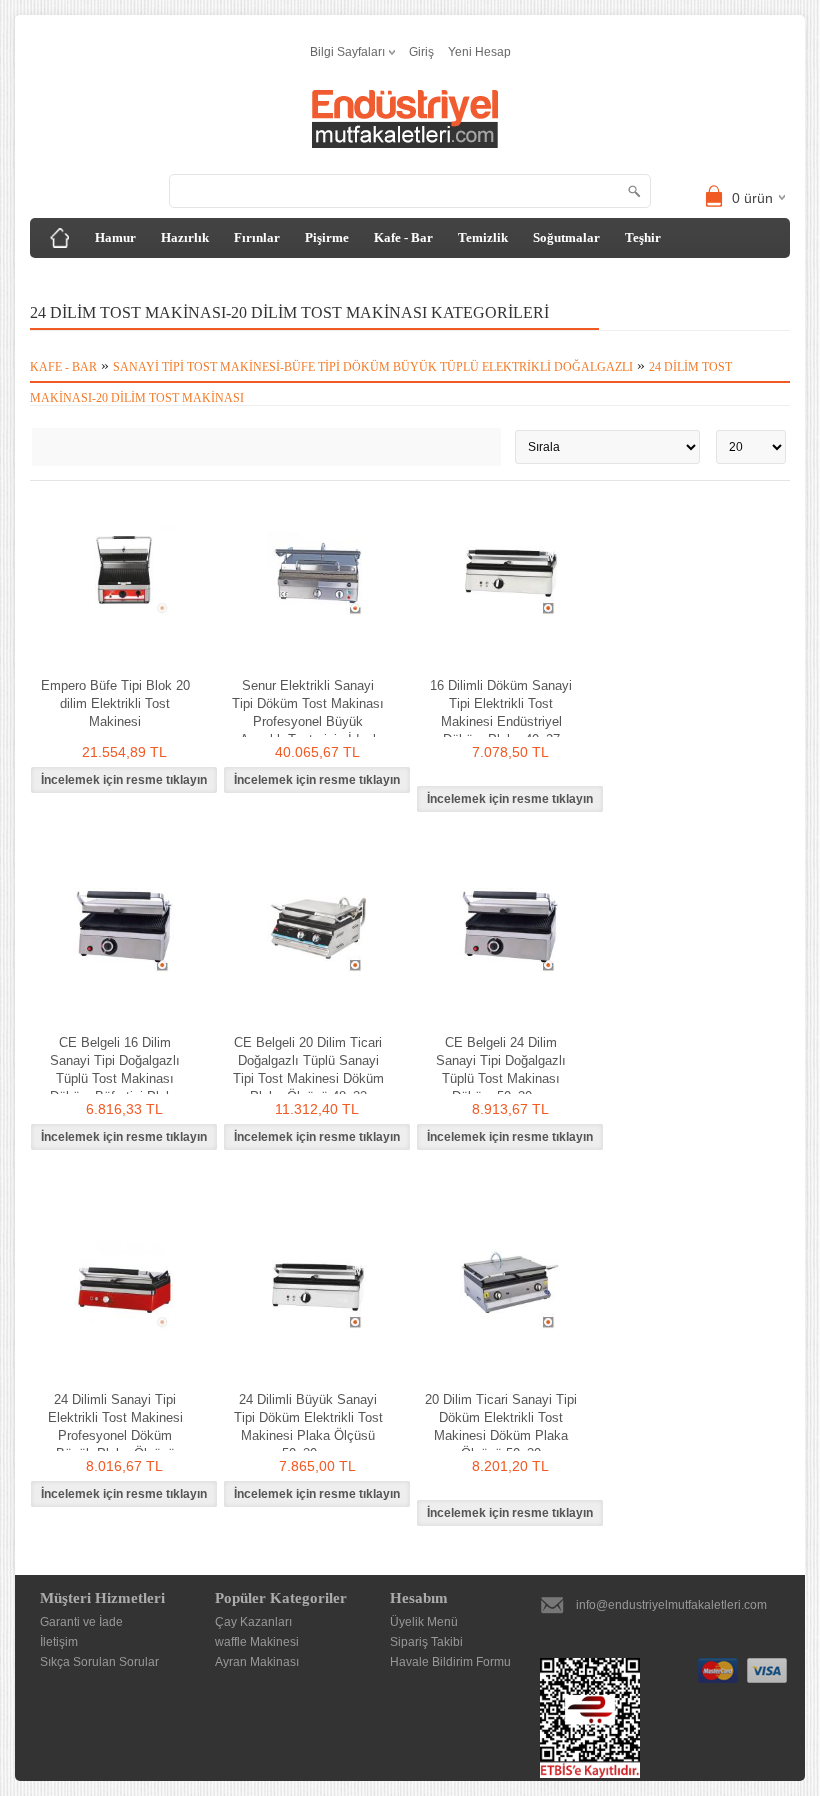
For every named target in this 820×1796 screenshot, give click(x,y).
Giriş (421, 52)
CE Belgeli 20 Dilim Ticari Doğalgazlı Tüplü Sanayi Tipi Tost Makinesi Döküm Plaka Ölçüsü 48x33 (308, 1069)
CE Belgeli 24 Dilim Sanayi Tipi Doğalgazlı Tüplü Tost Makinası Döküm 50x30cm (501, 1069)
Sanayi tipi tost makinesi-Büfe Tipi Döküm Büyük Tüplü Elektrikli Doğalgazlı (373, 367)
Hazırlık (185, 237)
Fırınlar (257, 237)
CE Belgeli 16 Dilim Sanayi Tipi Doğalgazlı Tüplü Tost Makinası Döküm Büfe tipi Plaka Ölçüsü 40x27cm (115, 1078)
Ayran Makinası (257, 1662)
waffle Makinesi (257, 1642)
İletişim (59, 1642)
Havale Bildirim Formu (450, 1662)
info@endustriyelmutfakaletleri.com (671, 1605)
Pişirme (327, 237)
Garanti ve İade (81, 1622)
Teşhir (643, 237)
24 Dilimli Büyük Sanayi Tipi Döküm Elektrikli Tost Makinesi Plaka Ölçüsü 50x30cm (308, 1426)
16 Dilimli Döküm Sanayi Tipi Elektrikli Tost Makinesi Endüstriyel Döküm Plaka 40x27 (501, 712)
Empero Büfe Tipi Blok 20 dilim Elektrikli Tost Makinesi (115, 703)
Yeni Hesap (479, 52)
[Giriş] (60, 238)
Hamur (115, 237)
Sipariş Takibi (426, 1642)
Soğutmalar (566, 237)
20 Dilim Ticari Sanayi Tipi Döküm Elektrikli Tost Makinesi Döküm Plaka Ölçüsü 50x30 (501, 1426)
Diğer (203, 277)
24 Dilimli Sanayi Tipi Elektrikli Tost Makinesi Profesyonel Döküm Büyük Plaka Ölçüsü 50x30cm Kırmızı (115, 1435)
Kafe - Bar (403, 237)
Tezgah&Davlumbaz (103, 277)
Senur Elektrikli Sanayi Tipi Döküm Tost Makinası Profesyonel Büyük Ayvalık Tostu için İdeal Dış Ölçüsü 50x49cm (308, 721)
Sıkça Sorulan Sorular (99, 1662)
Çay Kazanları (253, 1622)
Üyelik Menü (424, 1622)
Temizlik (483, 237)
